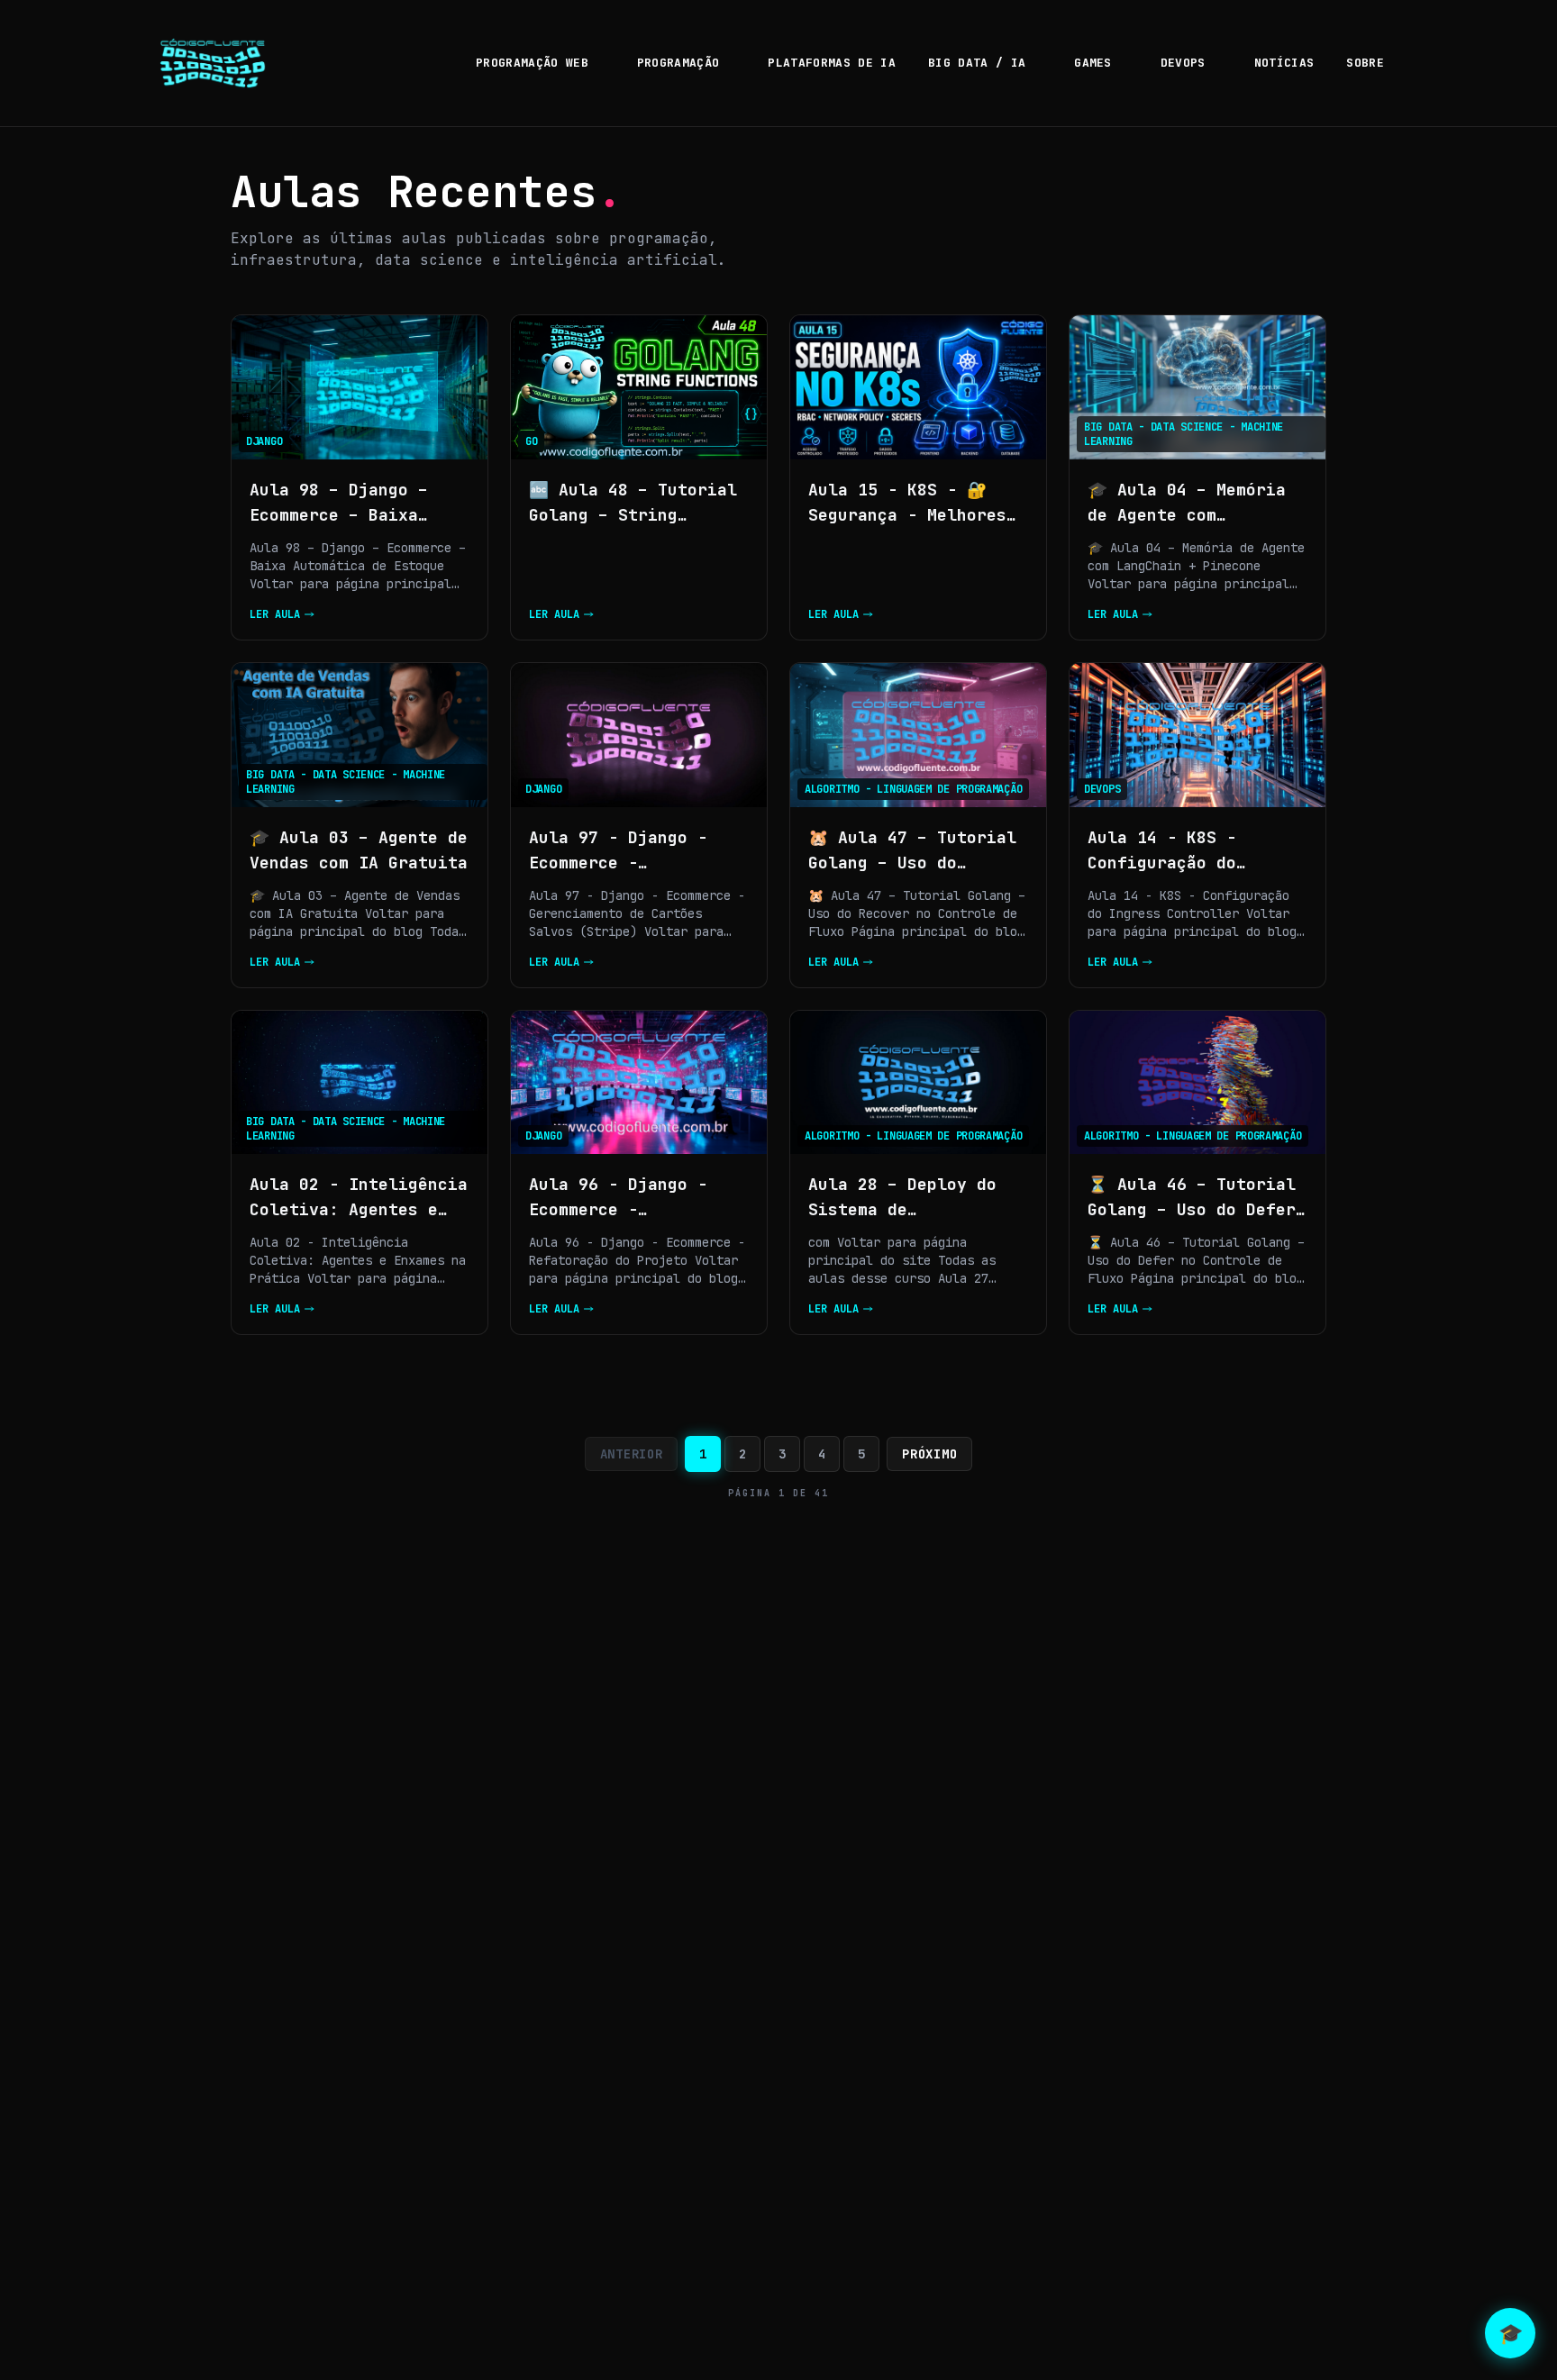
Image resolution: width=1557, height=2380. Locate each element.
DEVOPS (1183, 63)
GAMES (1093, 63)
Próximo (929, 1454)
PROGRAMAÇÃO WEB (532, 63)
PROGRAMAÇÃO (678, 63)
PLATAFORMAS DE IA (832, 63)
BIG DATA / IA (977, 63)
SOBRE (1365, 63)
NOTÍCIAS (1284, 63)
